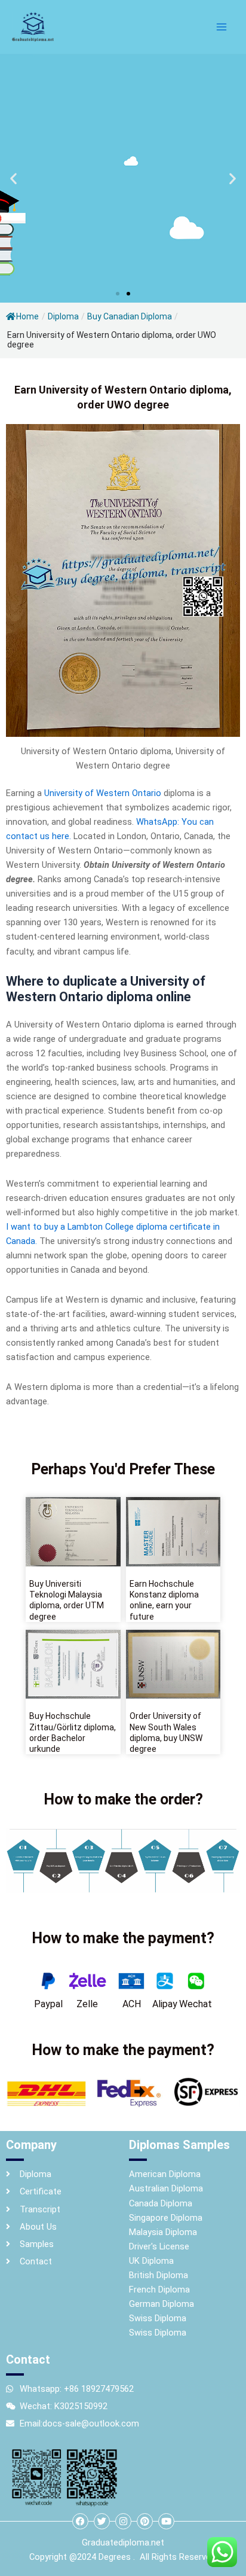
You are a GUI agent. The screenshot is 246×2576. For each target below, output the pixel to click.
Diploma (63, 316)
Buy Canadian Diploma (130, 316)
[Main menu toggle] (222, 27)
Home (27, 316)
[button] (13, 179)
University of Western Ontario (103, 793)
